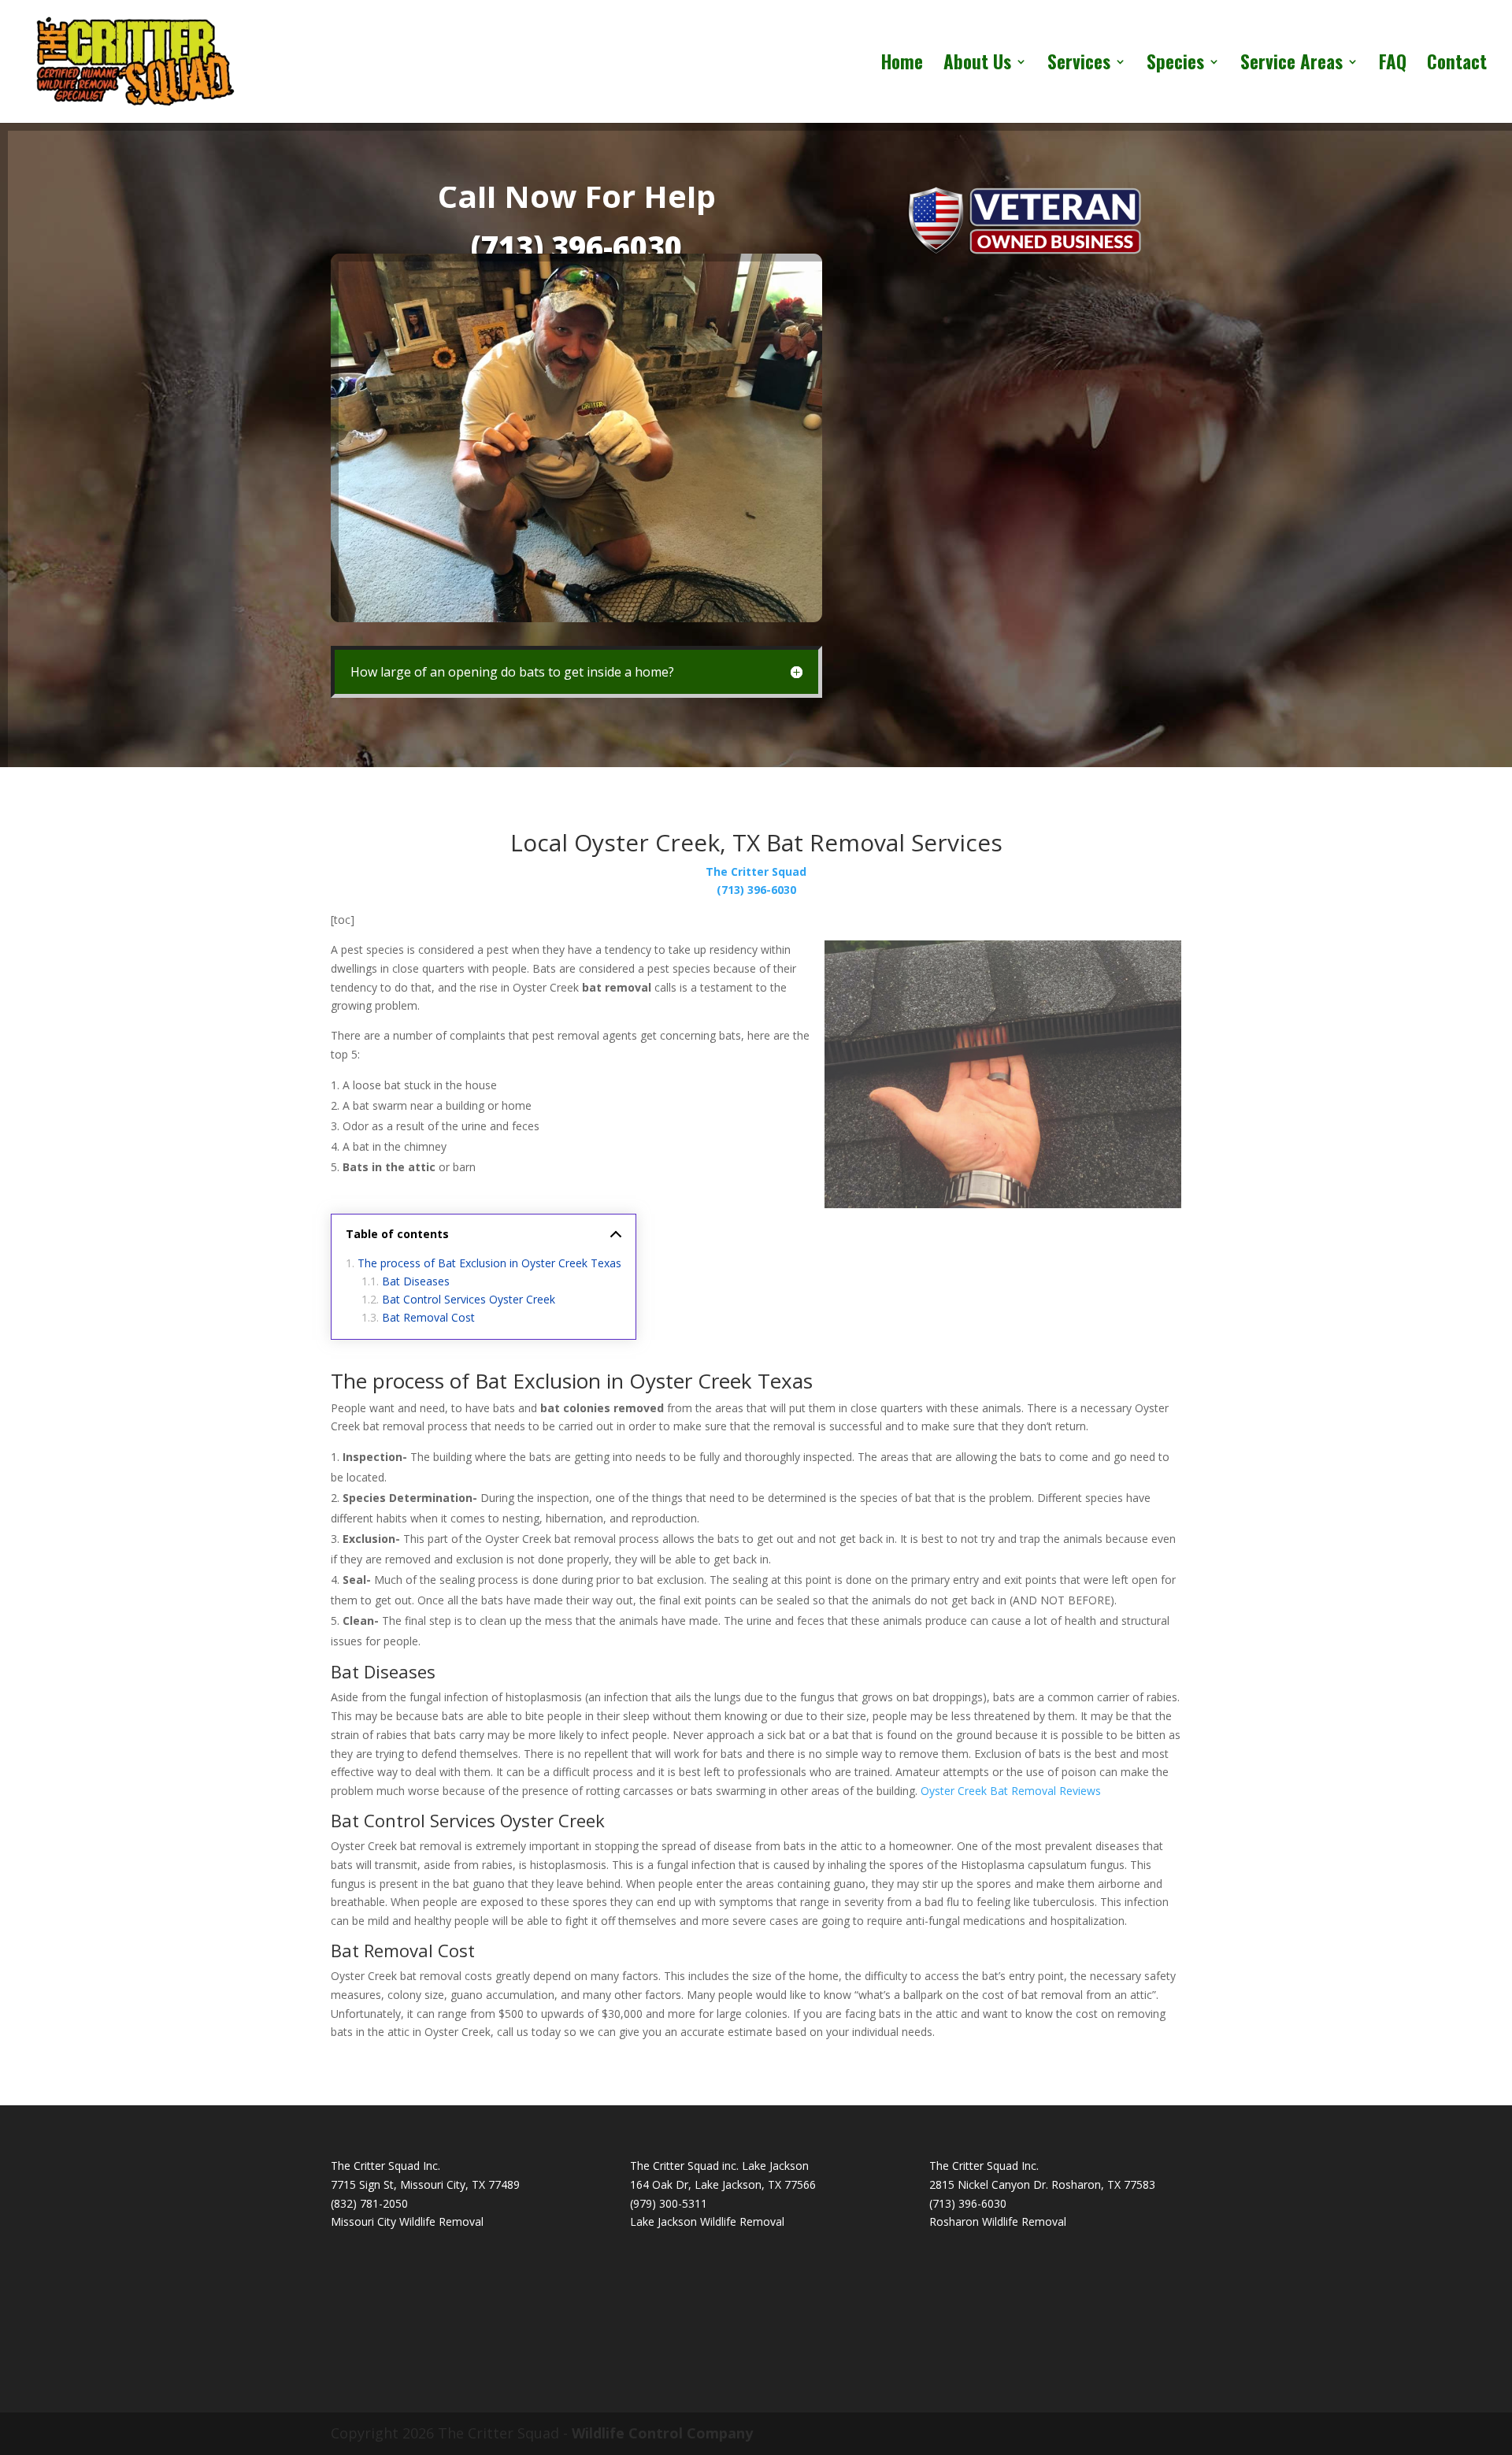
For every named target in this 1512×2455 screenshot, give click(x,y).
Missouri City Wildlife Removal (407, 2221)
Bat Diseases (416, 1281)
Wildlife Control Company (662, 2433)
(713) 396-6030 (576, 247)
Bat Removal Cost (428, 1317)
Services (1079, 65)
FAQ (1393, 65)
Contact (1457, 65)
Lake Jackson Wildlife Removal (707, 2221)
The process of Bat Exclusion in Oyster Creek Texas (489, 1263)
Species (1175, 65)
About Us (977, 65)
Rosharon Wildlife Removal (998, 2221)
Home (902, 65)
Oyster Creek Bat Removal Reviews (1011, 1791)
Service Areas (1291, 65)
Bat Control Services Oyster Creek (469, 1299)
